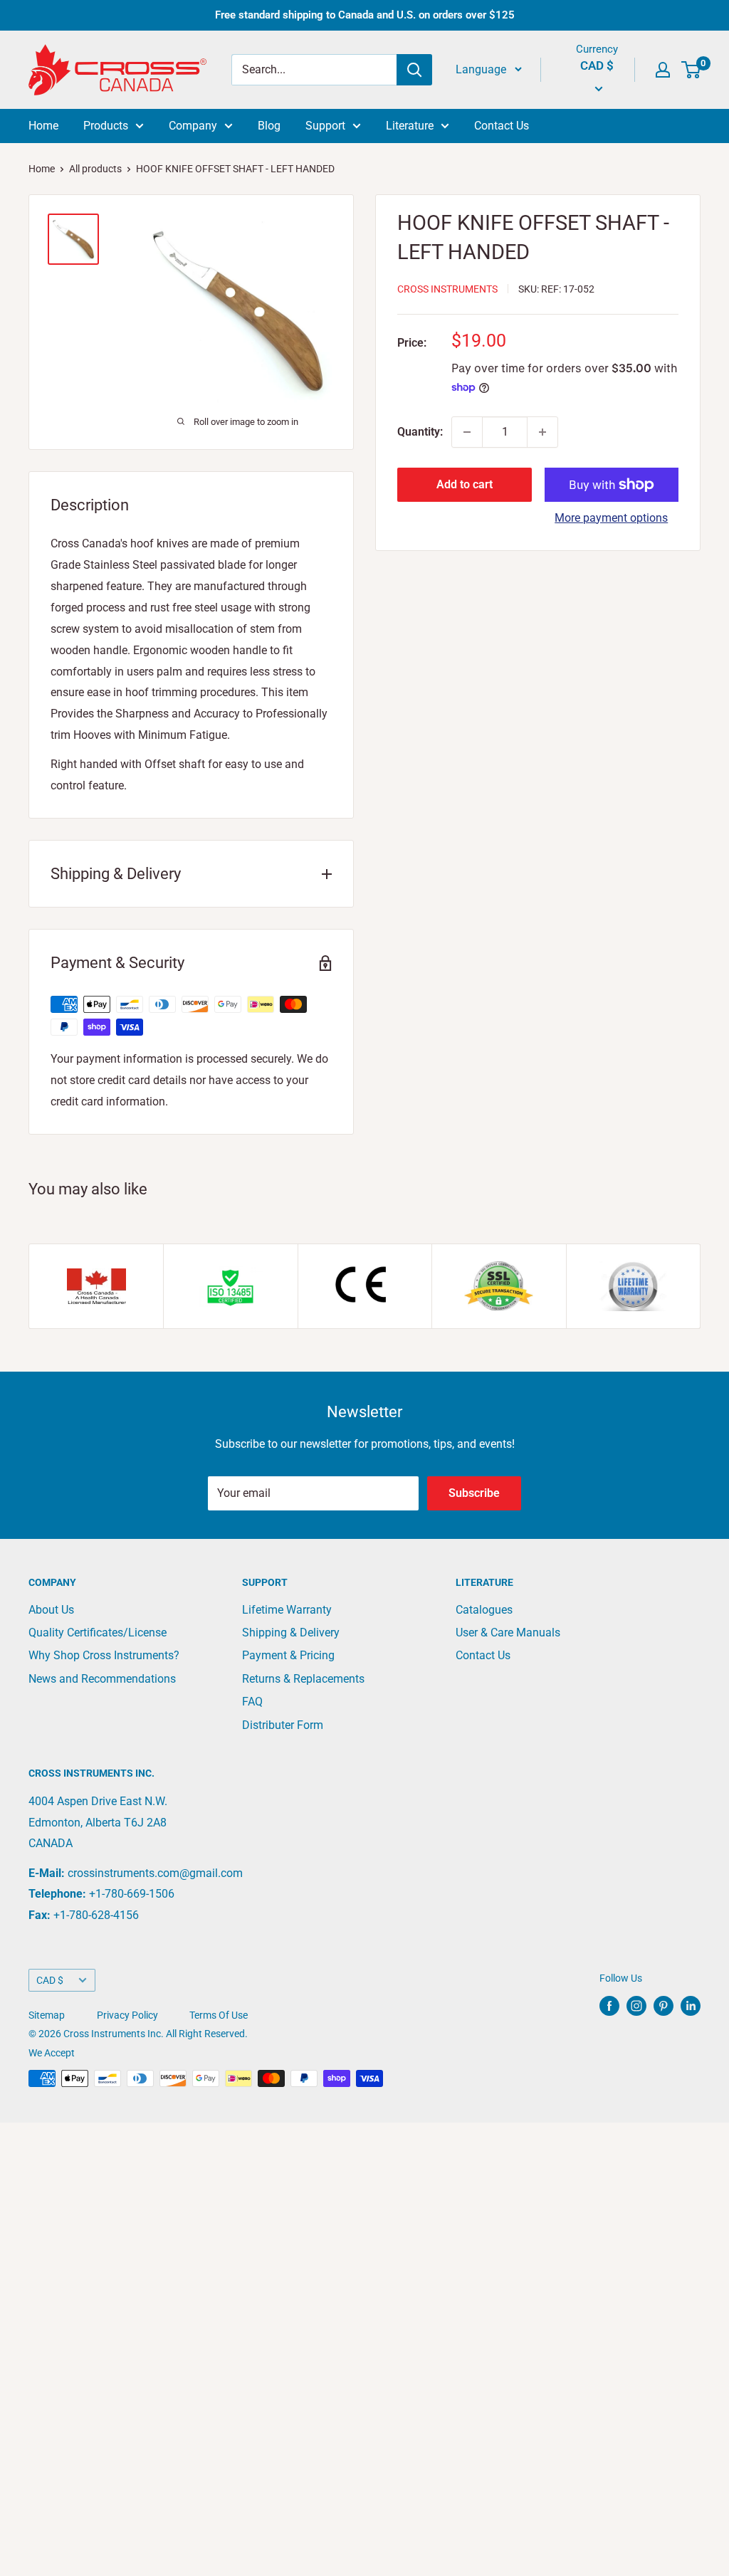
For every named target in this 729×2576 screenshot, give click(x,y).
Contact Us (502, 126)
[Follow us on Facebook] (609, 2006)
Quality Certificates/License (98, 1633)
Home (43, 126)
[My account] (663, 70)
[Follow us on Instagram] (636, 2006)
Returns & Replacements (303, 1679)
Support (325, 126)
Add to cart (465, 484)
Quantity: (420, 432)
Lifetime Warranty (287, 1610)
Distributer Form (283, 1725)
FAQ (252, 1702)
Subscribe (474, 1493)
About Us (51, 1610)
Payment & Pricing (288, 1655)
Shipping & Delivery (291, 1633)
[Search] (414, 70)
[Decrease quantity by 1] (467, 432)
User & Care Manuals (508, 1633)
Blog (269, 126)
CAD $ (50, 1980)
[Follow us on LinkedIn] (691, 2006)
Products (106, 126)
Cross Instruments (447, 289)
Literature (410, 126)
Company (193, 126)
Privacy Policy (127, 2015)
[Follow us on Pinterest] (664, 2006)
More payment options (611, 518)
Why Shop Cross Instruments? (104, 1655)
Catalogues (484, 1610)
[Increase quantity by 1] (542, 432)
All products (95, 169)
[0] (692, 70)
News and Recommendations (102, 1679)
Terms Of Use (219, 2015)
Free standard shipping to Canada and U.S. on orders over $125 (365, 15)
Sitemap (47, 2015)
